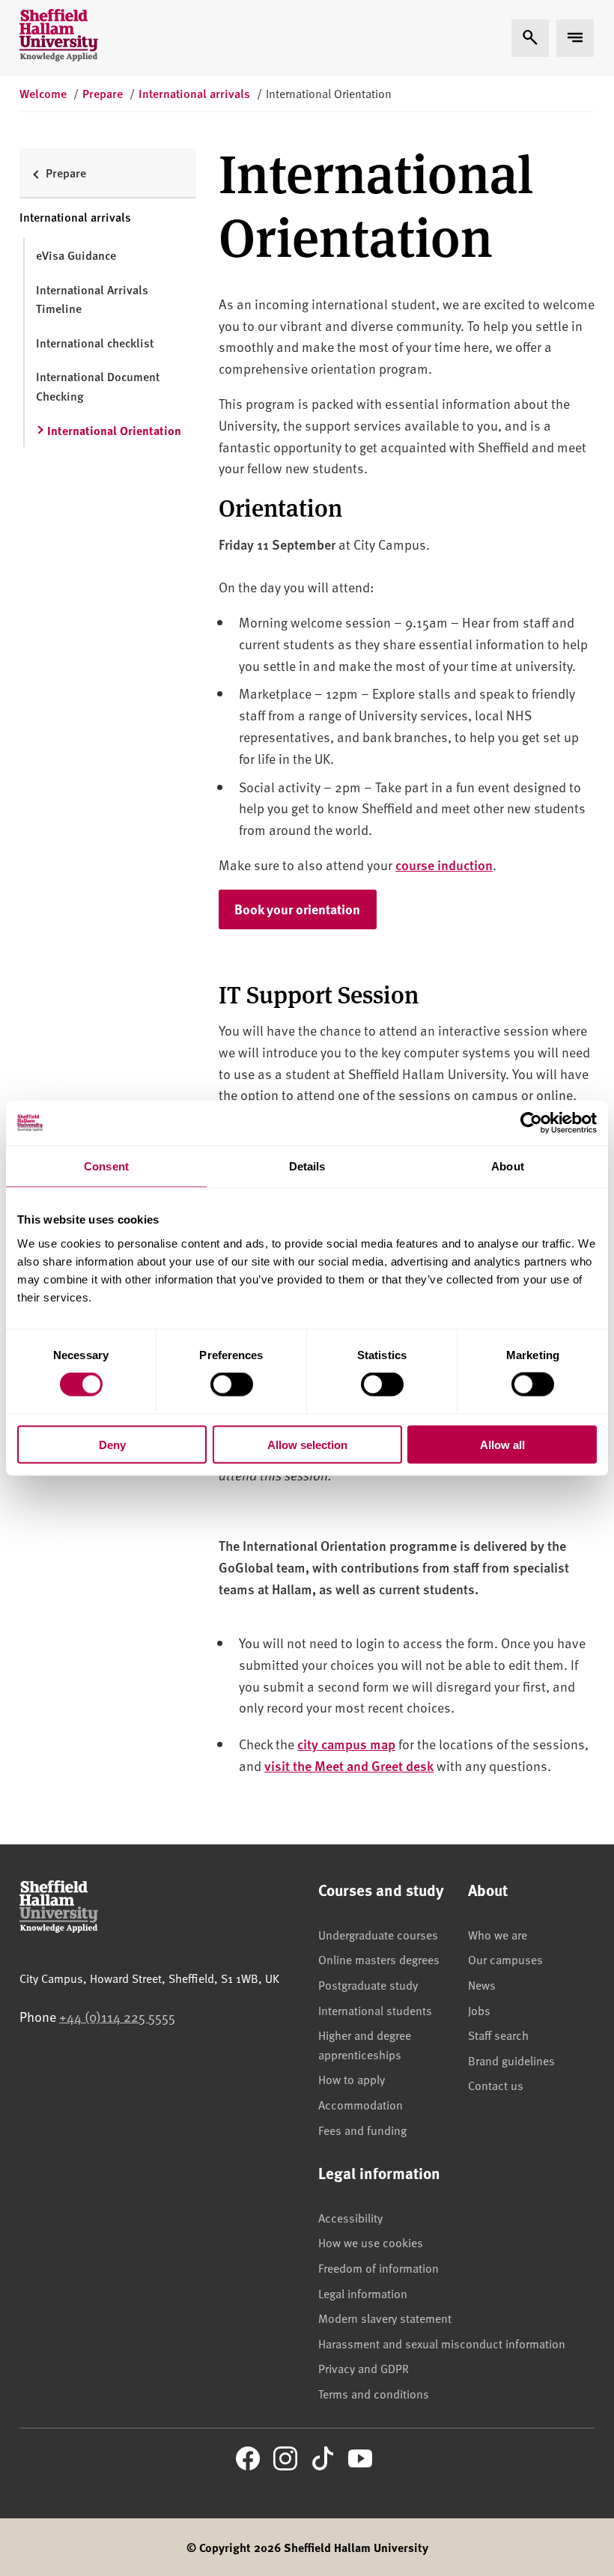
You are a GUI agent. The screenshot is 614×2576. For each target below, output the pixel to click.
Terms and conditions (374, 2393)
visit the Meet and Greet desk (349, 1765)
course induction (444, 865)
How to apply (352, 2079)
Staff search (498, 2035)
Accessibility (350, 2217)
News (482, 1984)
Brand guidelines (511, 2060)
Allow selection (307, 1444)
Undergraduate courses (378, 1934)
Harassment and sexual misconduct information (442, 2343)
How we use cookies (371, 2242)
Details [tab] (307, 1166)
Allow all (502, 1444)
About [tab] (508, 1166)
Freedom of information (379, 2267)
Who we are (498, 1934)
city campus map (346, 1744)
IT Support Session (319, 993)
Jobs (479, 2010)
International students (375, 2010)
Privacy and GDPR (364, 2368)
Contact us (496, 2085)
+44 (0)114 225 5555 (117, 2016)
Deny (112, 1444)
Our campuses (505, 1959)
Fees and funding (362, 2130)
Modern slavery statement (385, 2318)
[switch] (232, 1385)
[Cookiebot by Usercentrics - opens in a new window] (531, 1123)
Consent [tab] (106, 1166)
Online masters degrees (379, 1959)
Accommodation (361, 2104)
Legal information (363, 2293)
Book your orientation (306, 909)
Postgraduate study (368, 1984)
